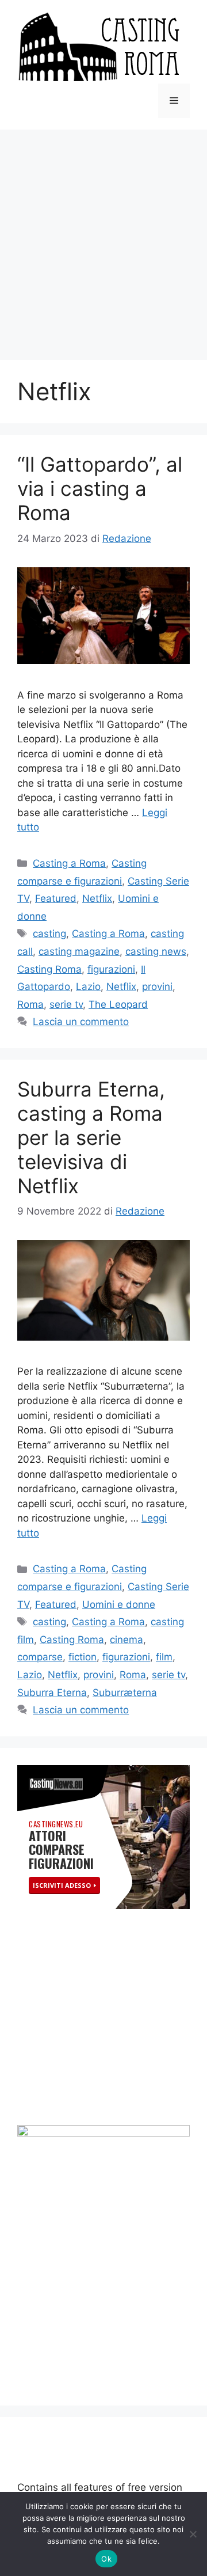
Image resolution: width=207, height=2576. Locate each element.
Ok (106, 2559)
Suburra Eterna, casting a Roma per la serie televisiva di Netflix (91, 1137)
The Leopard (118, 1004)
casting (49, 934)
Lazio (88, 987)
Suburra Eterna (52, 1693)
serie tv (66, 1004)
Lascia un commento (81, 1022)
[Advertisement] (103, 239)
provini (157, 987)
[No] (193, 2534)
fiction (83, 1657)
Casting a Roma (69, 863)
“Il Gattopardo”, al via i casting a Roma (100, 488)
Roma (30, 1004)
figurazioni (111, 969)
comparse (40, 1657)
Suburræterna (125, 1693)
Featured (56, 898)
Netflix (97, 898)
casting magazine (79, 951)
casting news (156, 951)
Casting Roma (49, 969)
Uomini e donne (119, 1604)
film (164, 1657)
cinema (126, 1640)
